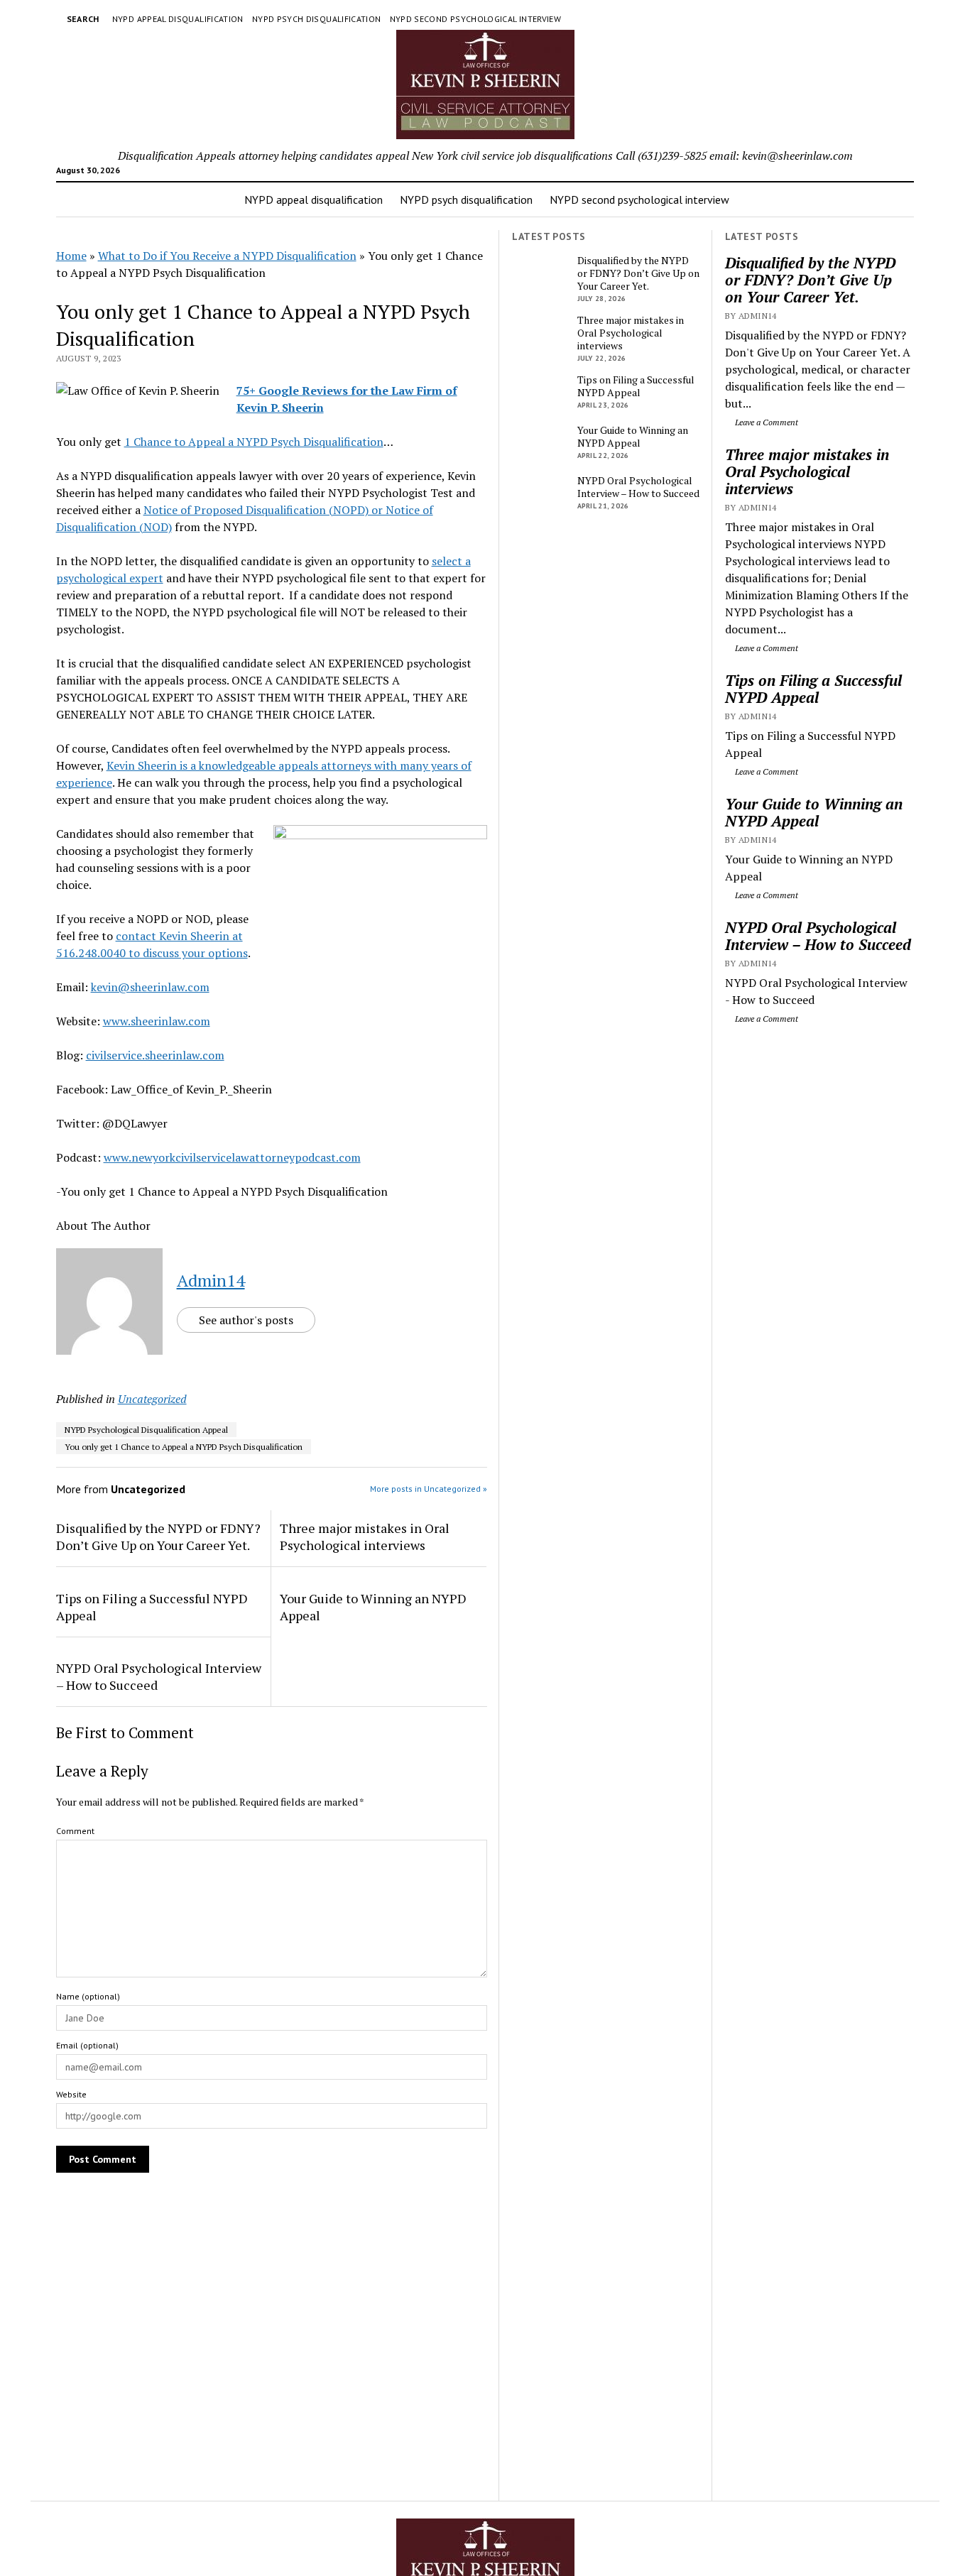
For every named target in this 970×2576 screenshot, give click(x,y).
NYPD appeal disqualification (178, 19)
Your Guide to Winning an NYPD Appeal (814, 812)
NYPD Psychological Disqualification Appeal (146, 1430)
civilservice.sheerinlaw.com (155, 1055)
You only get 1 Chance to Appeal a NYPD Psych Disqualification (184, 1447)
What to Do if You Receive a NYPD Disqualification (227, 256)
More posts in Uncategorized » (429, 1489)
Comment (75, 1831)
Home (71, 256)
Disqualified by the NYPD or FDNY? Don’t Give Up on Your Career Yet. (810, 280)
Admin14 (211, 1280)
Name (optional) (88, 1996)
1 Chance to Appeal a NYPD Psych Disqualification (254, 442)
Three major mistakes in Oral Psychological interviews (807, 471)
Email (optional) (87, 2045)
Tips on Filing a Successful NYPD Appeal (813, 689)
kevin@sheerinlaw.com (150, 987)
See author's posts (246, 1320)
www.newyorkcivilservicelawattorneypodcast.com (232, 1157)
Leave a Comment (765, 422)
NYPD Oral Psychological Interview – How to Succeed (818, 936)
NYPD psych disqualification (317, 19)
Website (71, 2094)
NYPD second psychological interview (476, 19)
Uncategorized (152, 1399)
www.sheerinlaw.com (157, 1021)
